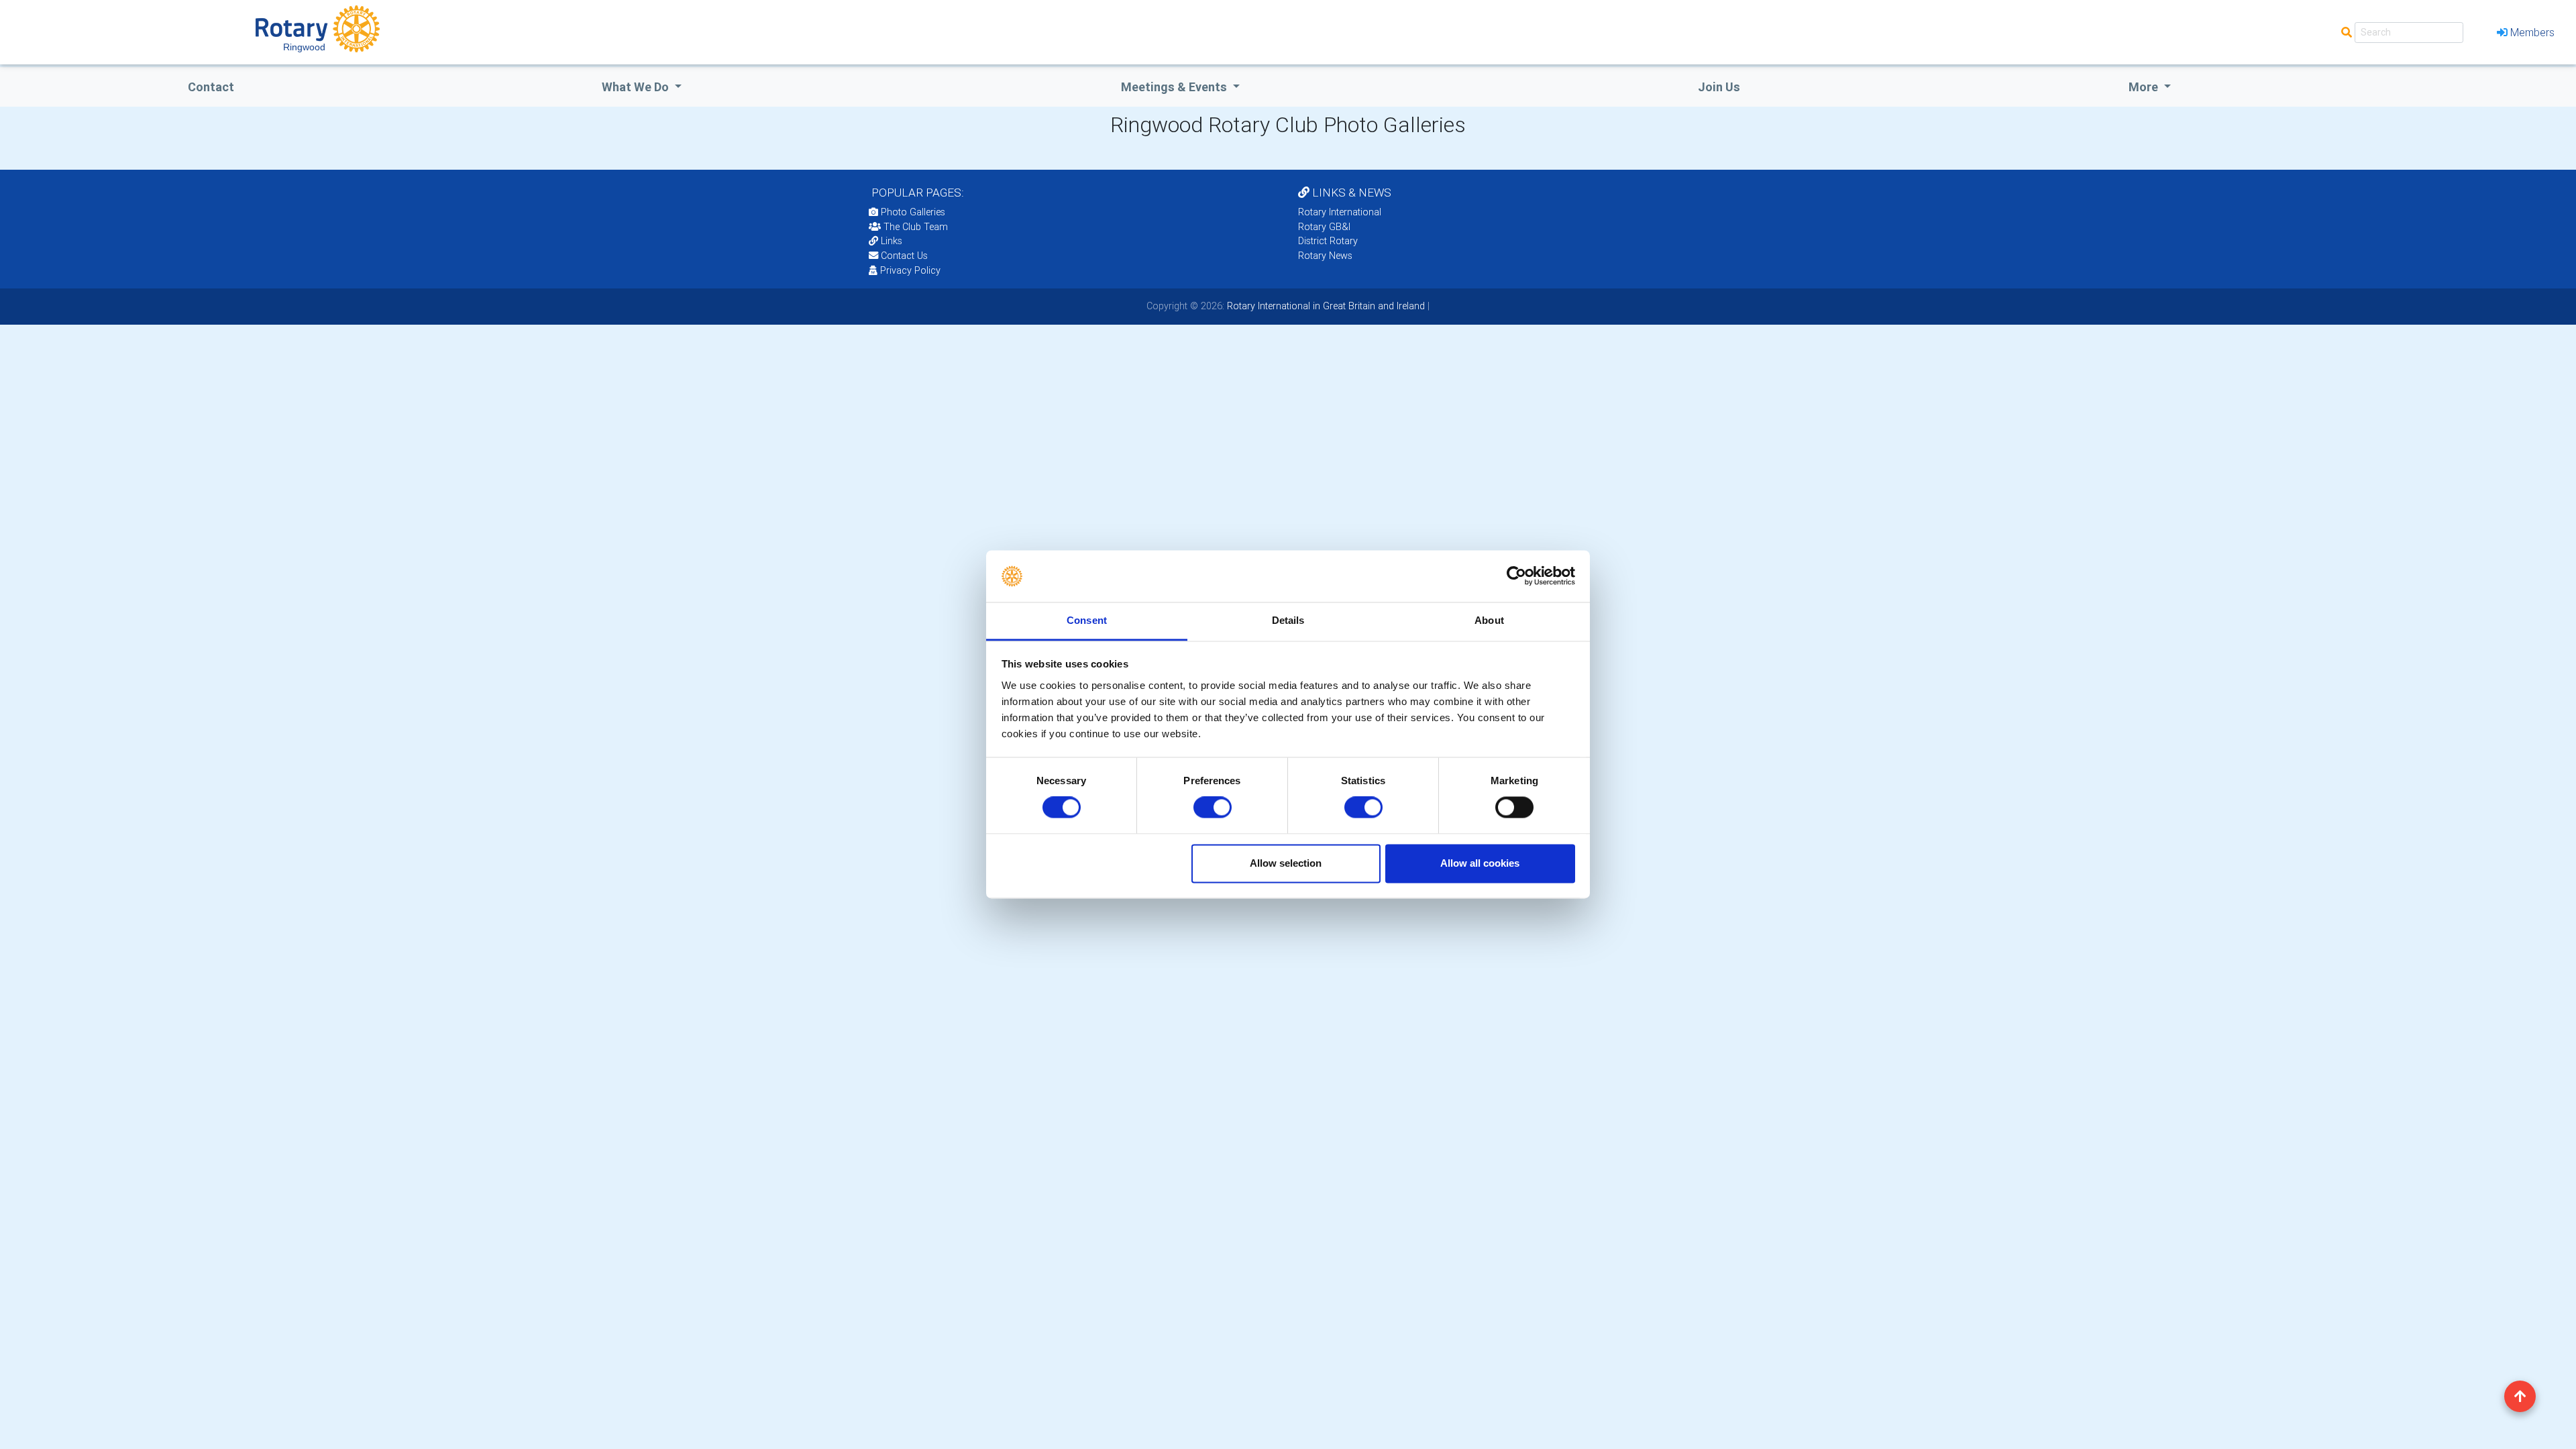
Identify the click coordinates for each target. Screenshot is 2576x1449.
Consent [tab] (1087, 620)
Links (892, 241)
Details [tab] (1288, 620)
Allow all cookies (1480, 863)
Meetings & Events (1175, 87)
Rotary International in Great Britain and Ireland (1325, 306)
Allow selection (1286, 863)
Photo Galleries (912, 212)
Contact (211, 87)
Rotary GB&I (1324, 227)
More (2145, 87)
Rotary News (1325, 256)
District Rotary (1328, 241)
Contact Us (903, 256)
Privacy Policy (910, 270)
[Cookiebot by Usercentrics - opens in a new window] (1516, 576)
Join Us (1719, 87)
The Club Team (916, 227)
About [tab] (1489, 620)
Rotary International (1340, 212)
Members (2532, 32)
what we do (637, 87)
